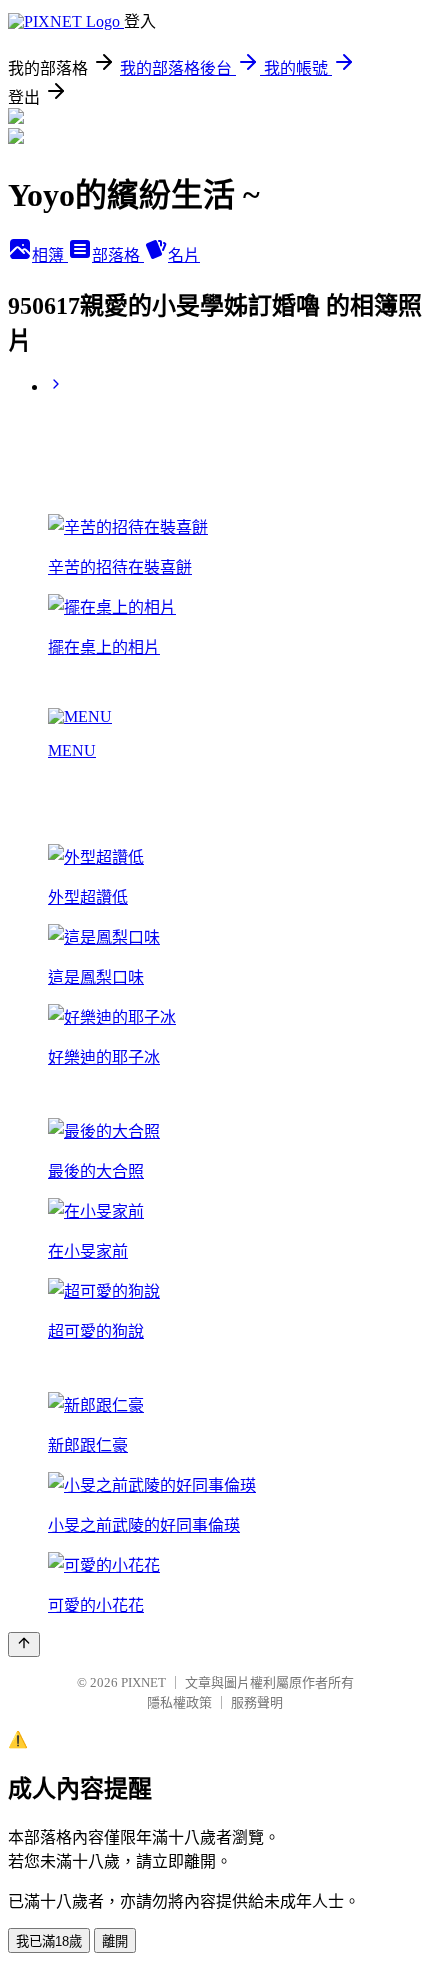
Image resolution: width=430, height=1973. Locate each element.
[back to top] (24, 1644)
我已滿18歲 (49, 1941)
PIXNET (143, 1682)
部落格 (118, 255)
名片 (184, 255)
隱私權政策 (179, 1702)
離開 (115, 1941)
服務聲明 (257, 1702)
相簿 (50, 255)
